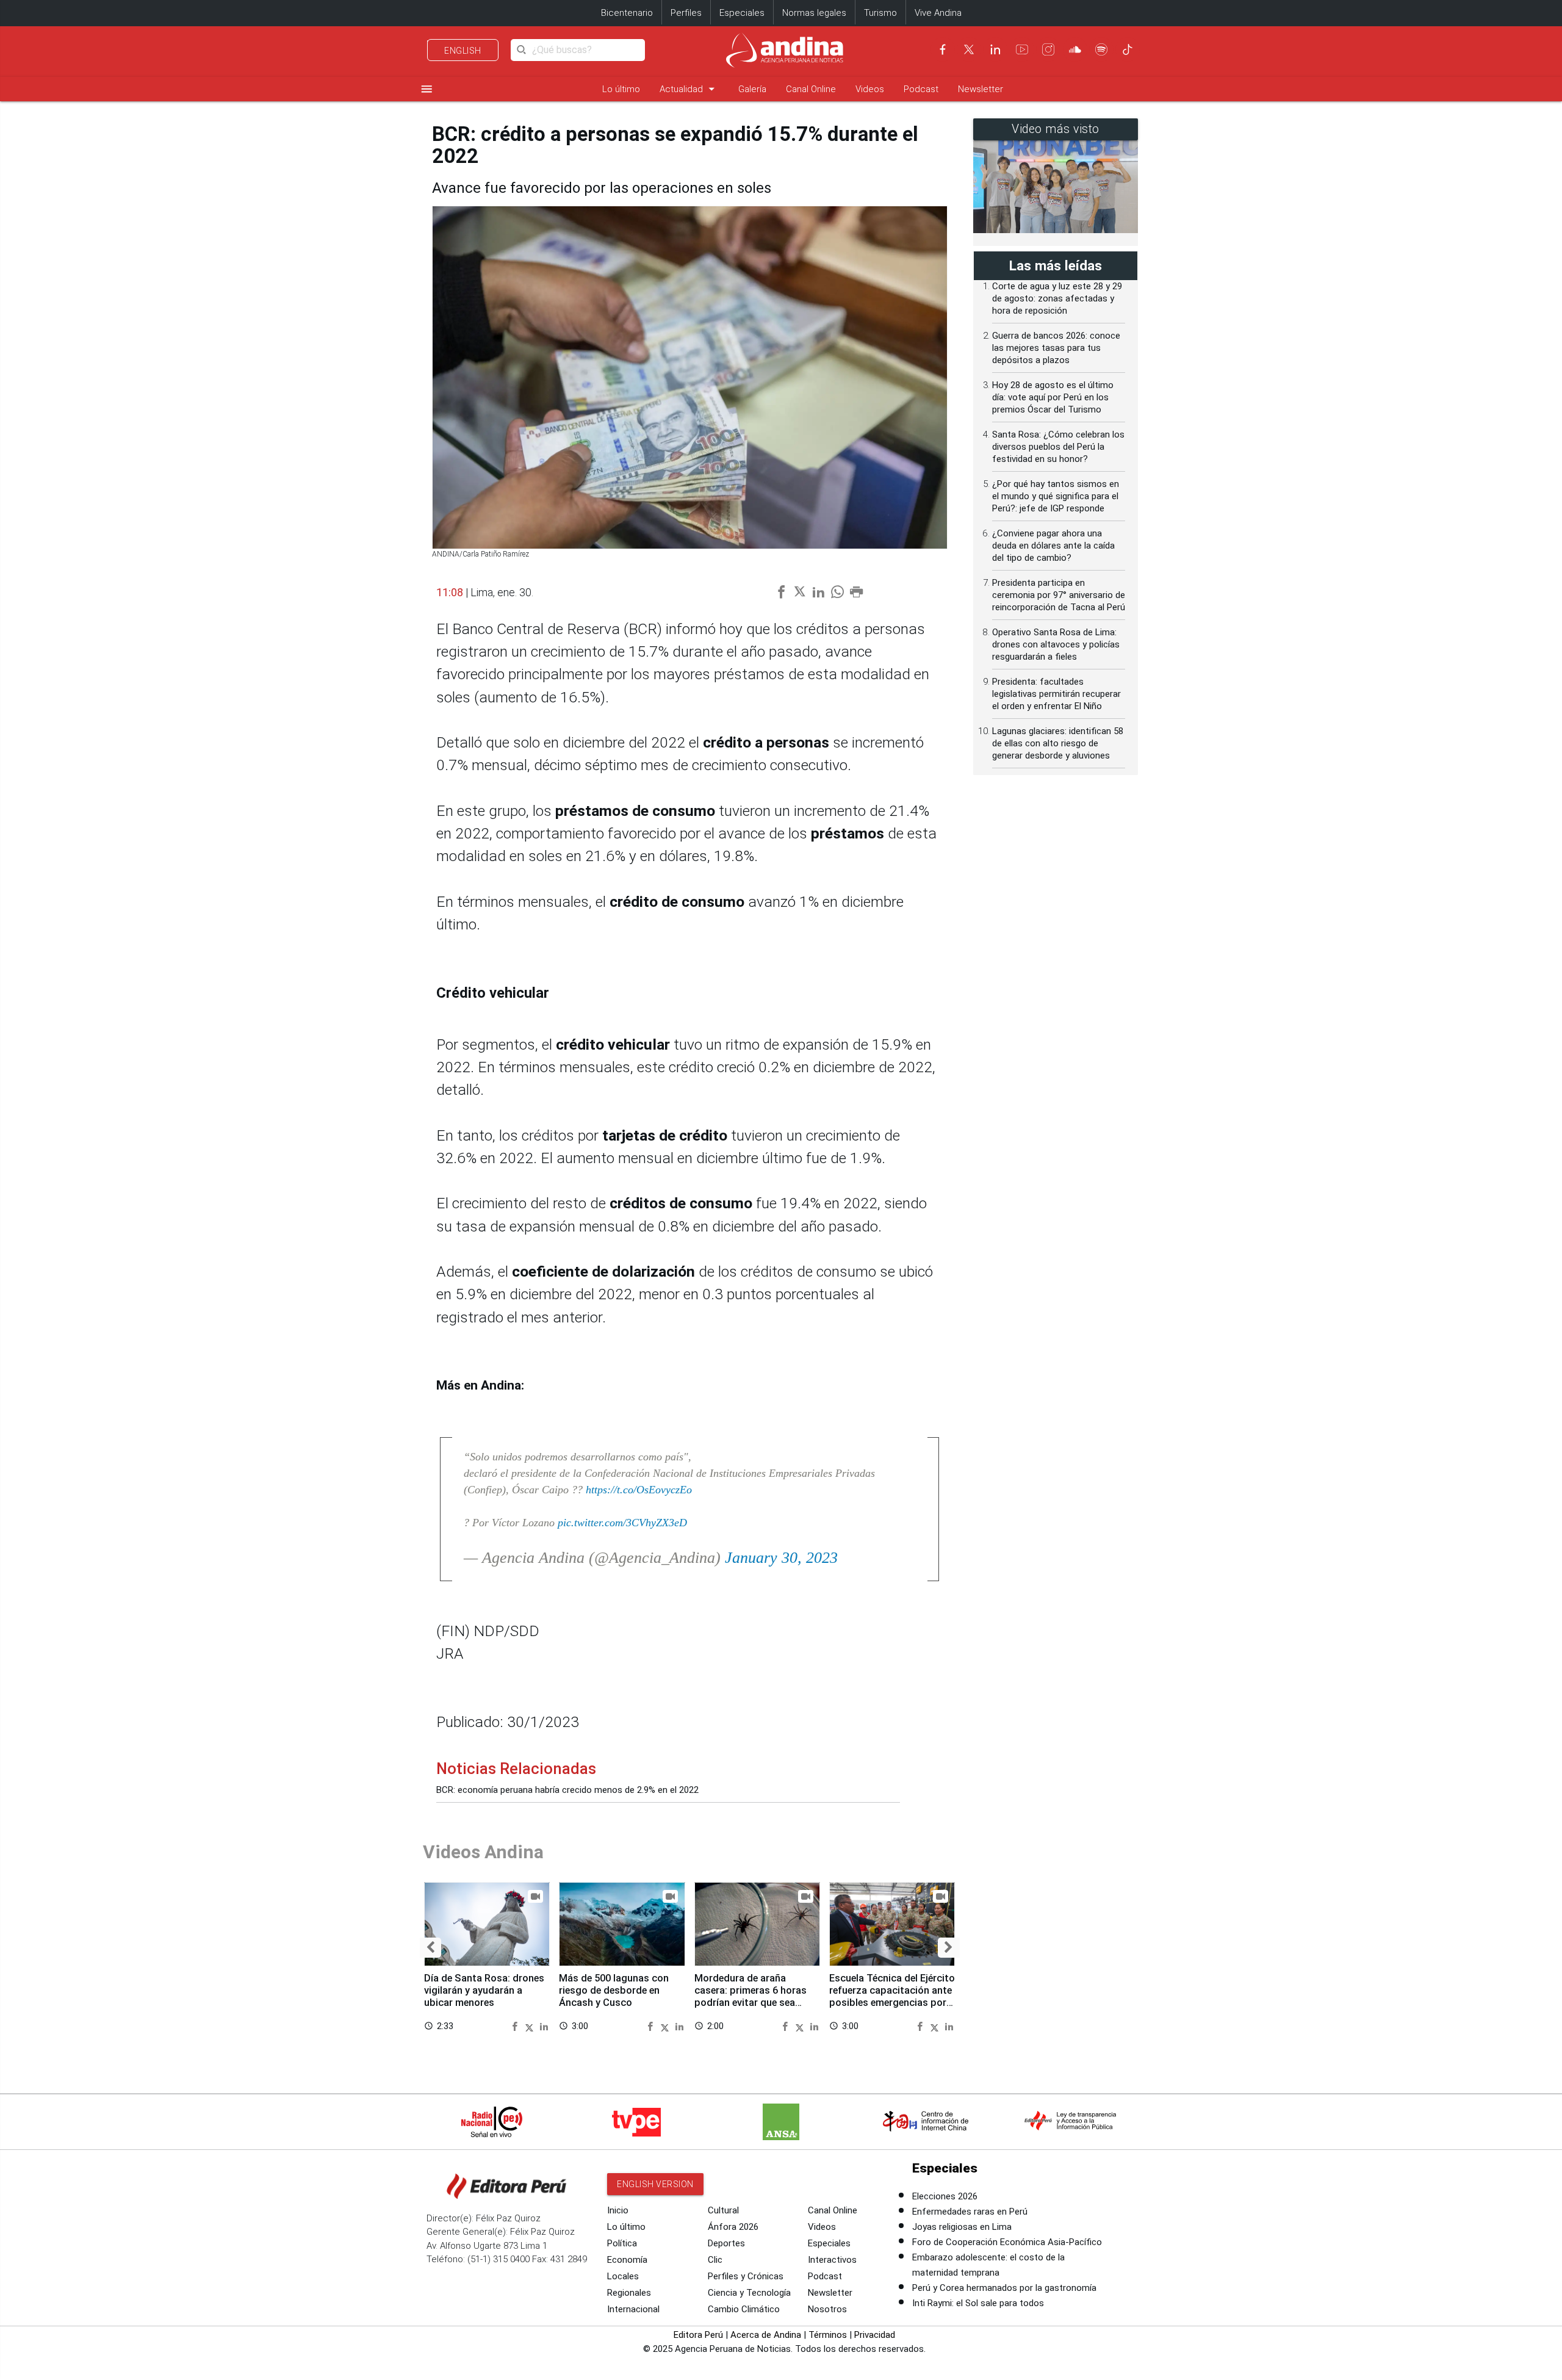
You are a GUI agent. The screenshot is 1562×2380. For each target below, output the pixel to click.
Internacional (633, 2309)
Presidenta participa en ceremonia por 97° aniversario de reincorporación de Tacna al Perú (1059, 595)
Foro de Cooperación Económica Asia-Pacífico (1007, 2242)
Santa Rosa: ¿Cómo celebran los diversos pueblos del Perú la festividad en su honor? (1058, 447)
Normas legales (814, 13)
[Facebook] (943, 49)
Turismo (880, 13)
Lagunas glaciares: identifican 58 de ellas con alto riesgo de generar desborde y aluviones (1058, 743)
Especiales (742, 13)
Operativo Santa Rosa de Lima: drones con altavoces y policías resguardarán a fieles (1056, 644)
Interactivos (832, 2260)
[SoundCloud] (1075, 49)
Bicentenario (627, 13)
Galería (752, 89)
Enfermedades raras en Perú (970, 2212)
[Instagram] (1048, 49)
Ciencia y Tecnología (749, 2293)
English (463, 51)
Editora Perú (698, 2335)
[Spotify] (1101, 49)
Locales (623, 2276)
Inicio (618, 2210)
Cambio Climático (744, 2309)
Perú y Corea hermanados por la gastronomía (1004, 2288)
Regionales (629, 2293)
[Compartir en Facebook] (516, 2026)
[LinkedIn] (995, 49)
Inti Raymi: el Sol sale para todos (978, 2303)
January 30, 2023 (781, 1558)
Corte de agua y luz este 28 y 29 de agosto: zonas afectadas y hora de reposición (1057, 298)
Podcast (921, 89)
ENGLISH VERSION (655, 2184)
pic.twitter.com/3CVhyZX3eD (622, 1523)
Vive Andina (938, 13)
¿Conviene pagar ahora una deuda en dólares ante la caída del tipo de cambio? (1053, 546)
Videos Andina (483, 1852)
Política (622, 2243)
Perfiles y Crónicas (746, 2276)
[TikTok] (1128, 49)
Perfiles (686, 13)
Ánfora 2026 (733, 2227)
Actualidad (689, 89)
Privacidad (875, 2335)
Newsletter (981, 89)
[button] (430, 1948)
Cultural (723, 2210)
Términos (828, 2335)
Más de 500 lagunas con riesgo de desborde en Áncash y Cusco (614, 1990)
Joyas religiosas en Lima (962, 2227)
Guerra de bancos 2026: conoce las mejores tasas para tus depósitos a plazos (1056, 348)
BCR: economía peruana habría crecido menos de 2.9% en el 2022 (567, 1790)
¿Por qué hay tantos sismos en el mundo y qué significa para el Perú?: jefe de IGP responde (1056, 496)
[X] (969, 49)
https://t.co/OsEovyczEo (639, 1490)
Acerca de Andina (766, 2335)
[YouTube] (1022, 49)
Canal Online (811, 89)
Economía (627, 2260)
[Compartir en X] (531, 2026)
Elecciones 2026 (945, 2196)
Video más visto (1056, 129)
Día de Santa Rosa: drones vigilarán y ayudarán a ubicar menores (484, 1990)
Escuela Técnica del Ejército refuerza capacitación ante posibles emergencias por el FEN (892, 1996)
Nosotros (827, 2309)
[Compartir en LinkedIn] (544, 2026)
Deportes (726, 2243)
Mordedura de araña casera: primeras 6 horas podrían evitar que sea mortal (750, 1996)
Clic (715, 2260)
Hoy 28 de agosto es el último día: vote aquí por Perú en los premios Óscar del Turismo (1053, 397)
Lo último (621, 89)
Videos (870, 89)
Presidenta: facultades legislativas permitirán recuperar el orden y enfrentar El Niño (1056, 694)
